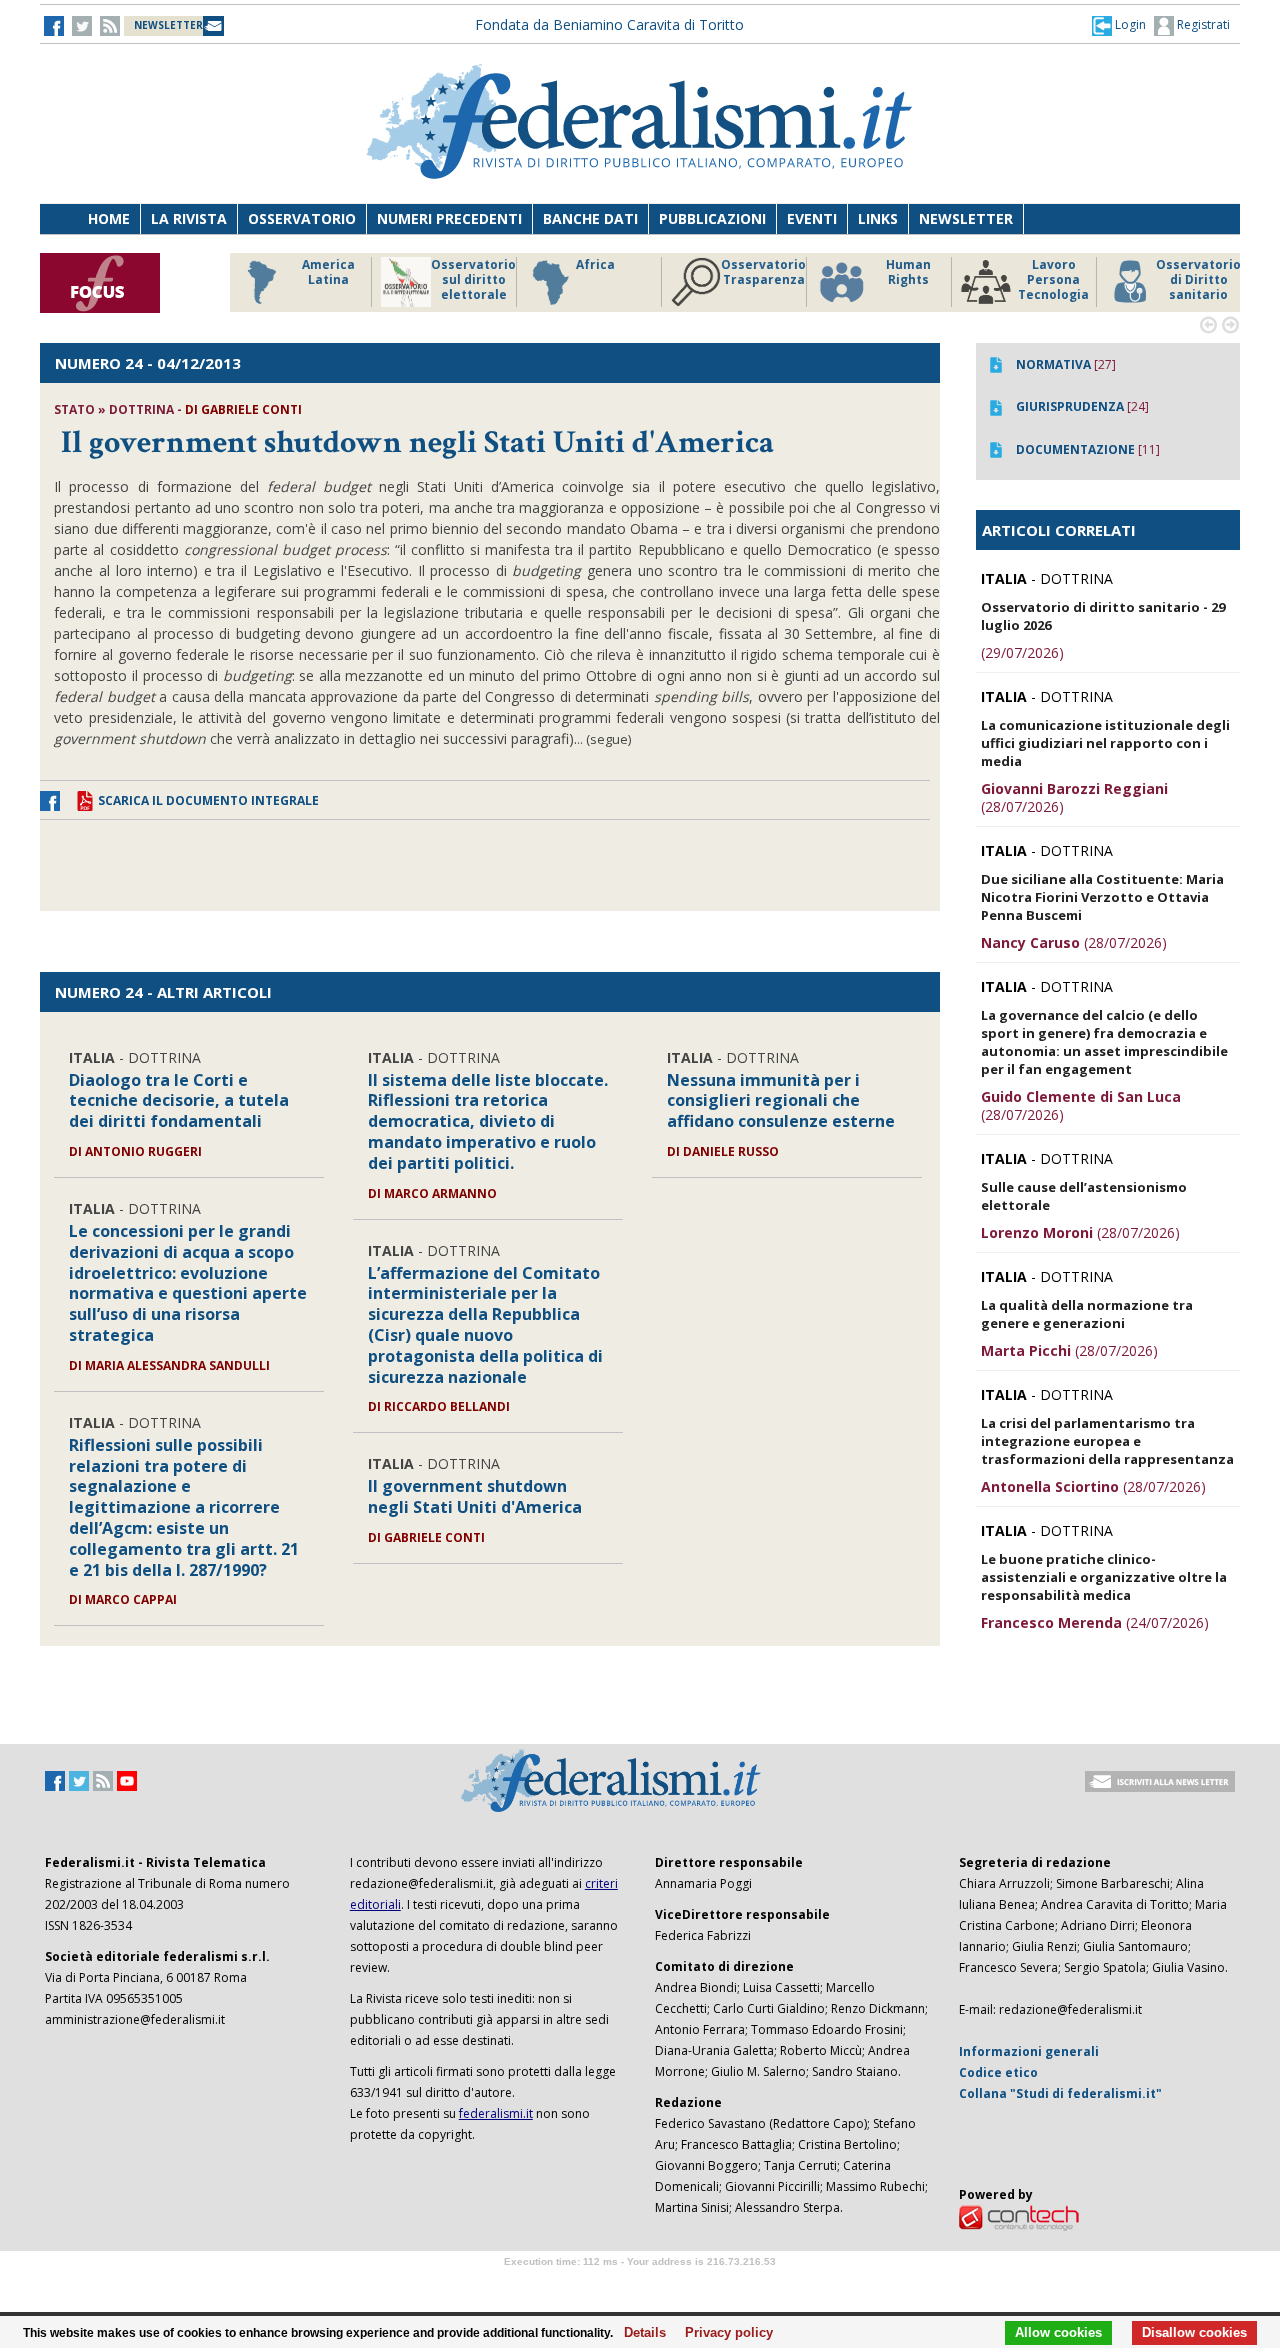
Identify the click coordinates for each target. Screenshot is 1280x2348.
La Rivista (189, 218)
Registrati (1202, 24)
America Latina (324, 272)
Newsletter (966, 218)
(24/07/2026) (1095, 1622)
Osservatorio (302, 218)
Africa (591, 265)
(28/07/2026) (1074, 797)
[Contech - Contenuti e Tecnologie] (1019, 2216)
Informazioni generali (1029, 2051)
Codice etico (998, 2072)
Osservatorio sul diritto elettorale (469, 280)
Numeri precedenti (449, 218)
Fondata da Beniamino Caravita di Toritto (609, 24)
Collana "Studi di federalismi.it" (1060, 2093)
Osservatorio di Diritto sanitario (1194, 280)
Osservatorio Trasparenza (759, 272)
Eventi (812, 218)
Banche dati (590, 218)
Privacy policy (723, 2333)
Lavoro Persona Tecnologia (1049, 280)
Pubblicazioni (712, 218)
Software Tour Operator (640, 2284)
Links (878, 218)
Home (109, 218)
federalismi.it (496, 2113)
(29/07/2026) (1022, 652)
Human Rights (904, 272)
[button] (1119, 25)
